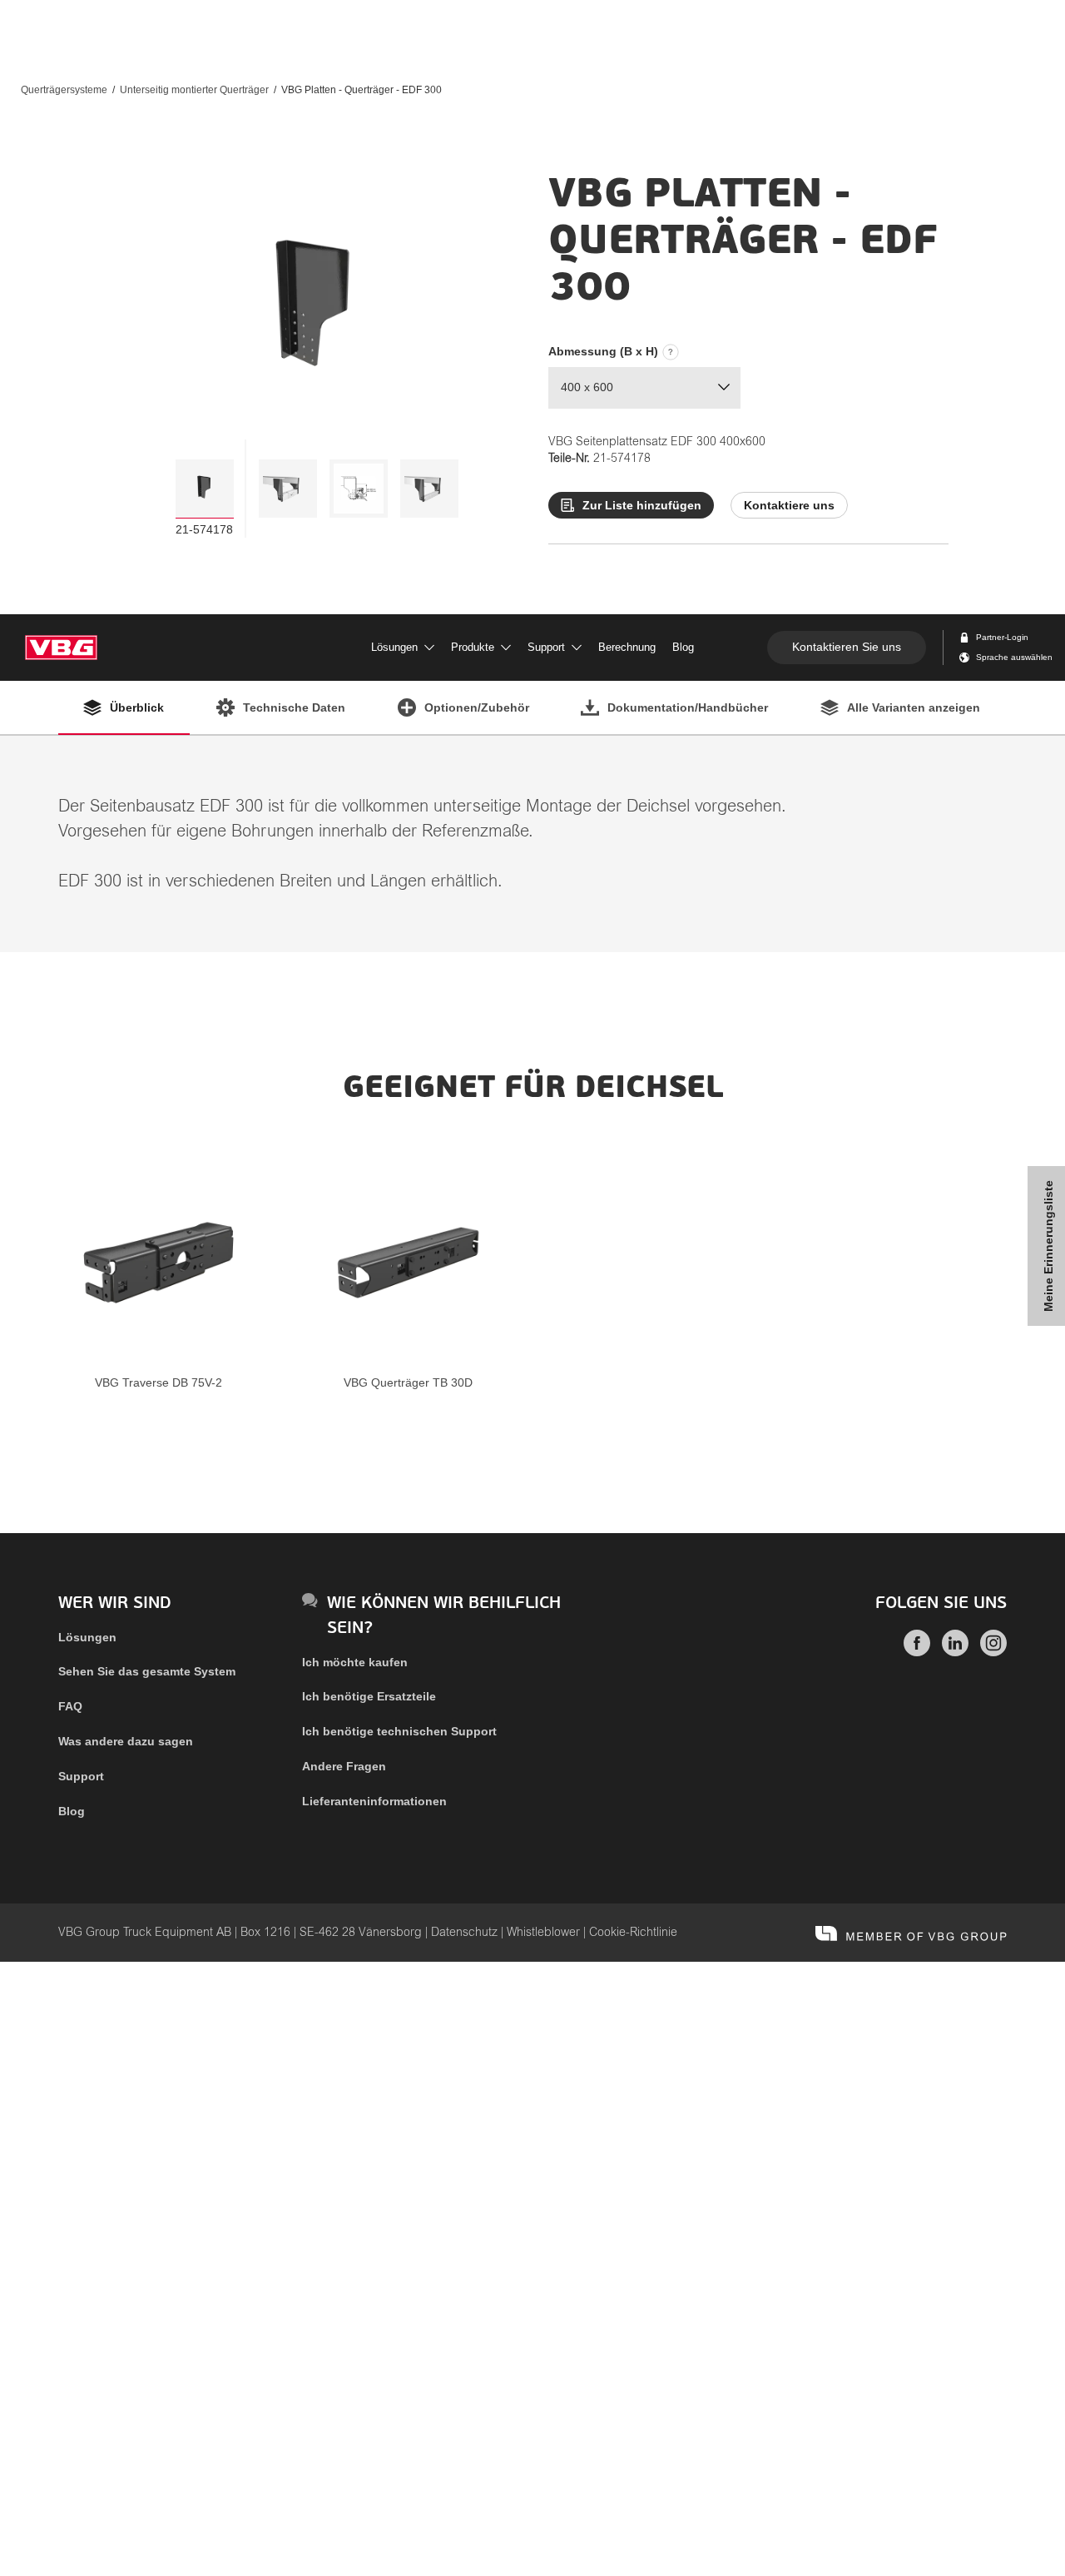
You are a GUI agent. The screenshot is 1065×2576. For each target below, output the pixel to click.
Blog (72, 1811)
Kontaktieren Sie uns (847, 647)
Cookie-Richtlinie (633, 1933)
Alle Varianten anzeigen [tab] (914, 707)
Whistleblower (543, 1933)
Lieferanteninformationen (374, 1801)
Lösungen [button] (394, 647)
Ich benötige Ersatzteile (369, 1696)
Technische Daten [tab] (294, 707)
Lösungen (87, 1637)
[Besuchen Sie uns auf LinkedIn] (955, 1652)
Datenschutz (464, 1933)
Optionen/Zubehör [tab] (477, 707)
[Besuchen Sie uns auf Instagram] (993, 1652)
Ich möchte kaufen (355, 1662)
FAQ (70, 1706)
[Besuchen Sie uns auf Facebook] (917, 1652)
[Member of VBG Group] (911, 1933)
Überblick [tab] (137, 707)
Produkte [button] (473, 647)
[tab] (205, 489)
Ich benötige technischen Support (399, 1731)
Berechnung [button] (627, 647)
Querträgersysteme (64, 90)
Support (81, 1776)
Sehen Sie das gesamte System (147, 1671)
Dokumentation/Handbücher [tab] (688, 707)
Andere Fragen (344, 1766)
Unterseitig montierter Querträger (194, 90)
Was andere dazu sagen (126, 1741)
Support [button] (546, 647)
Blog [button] (683, 647)
